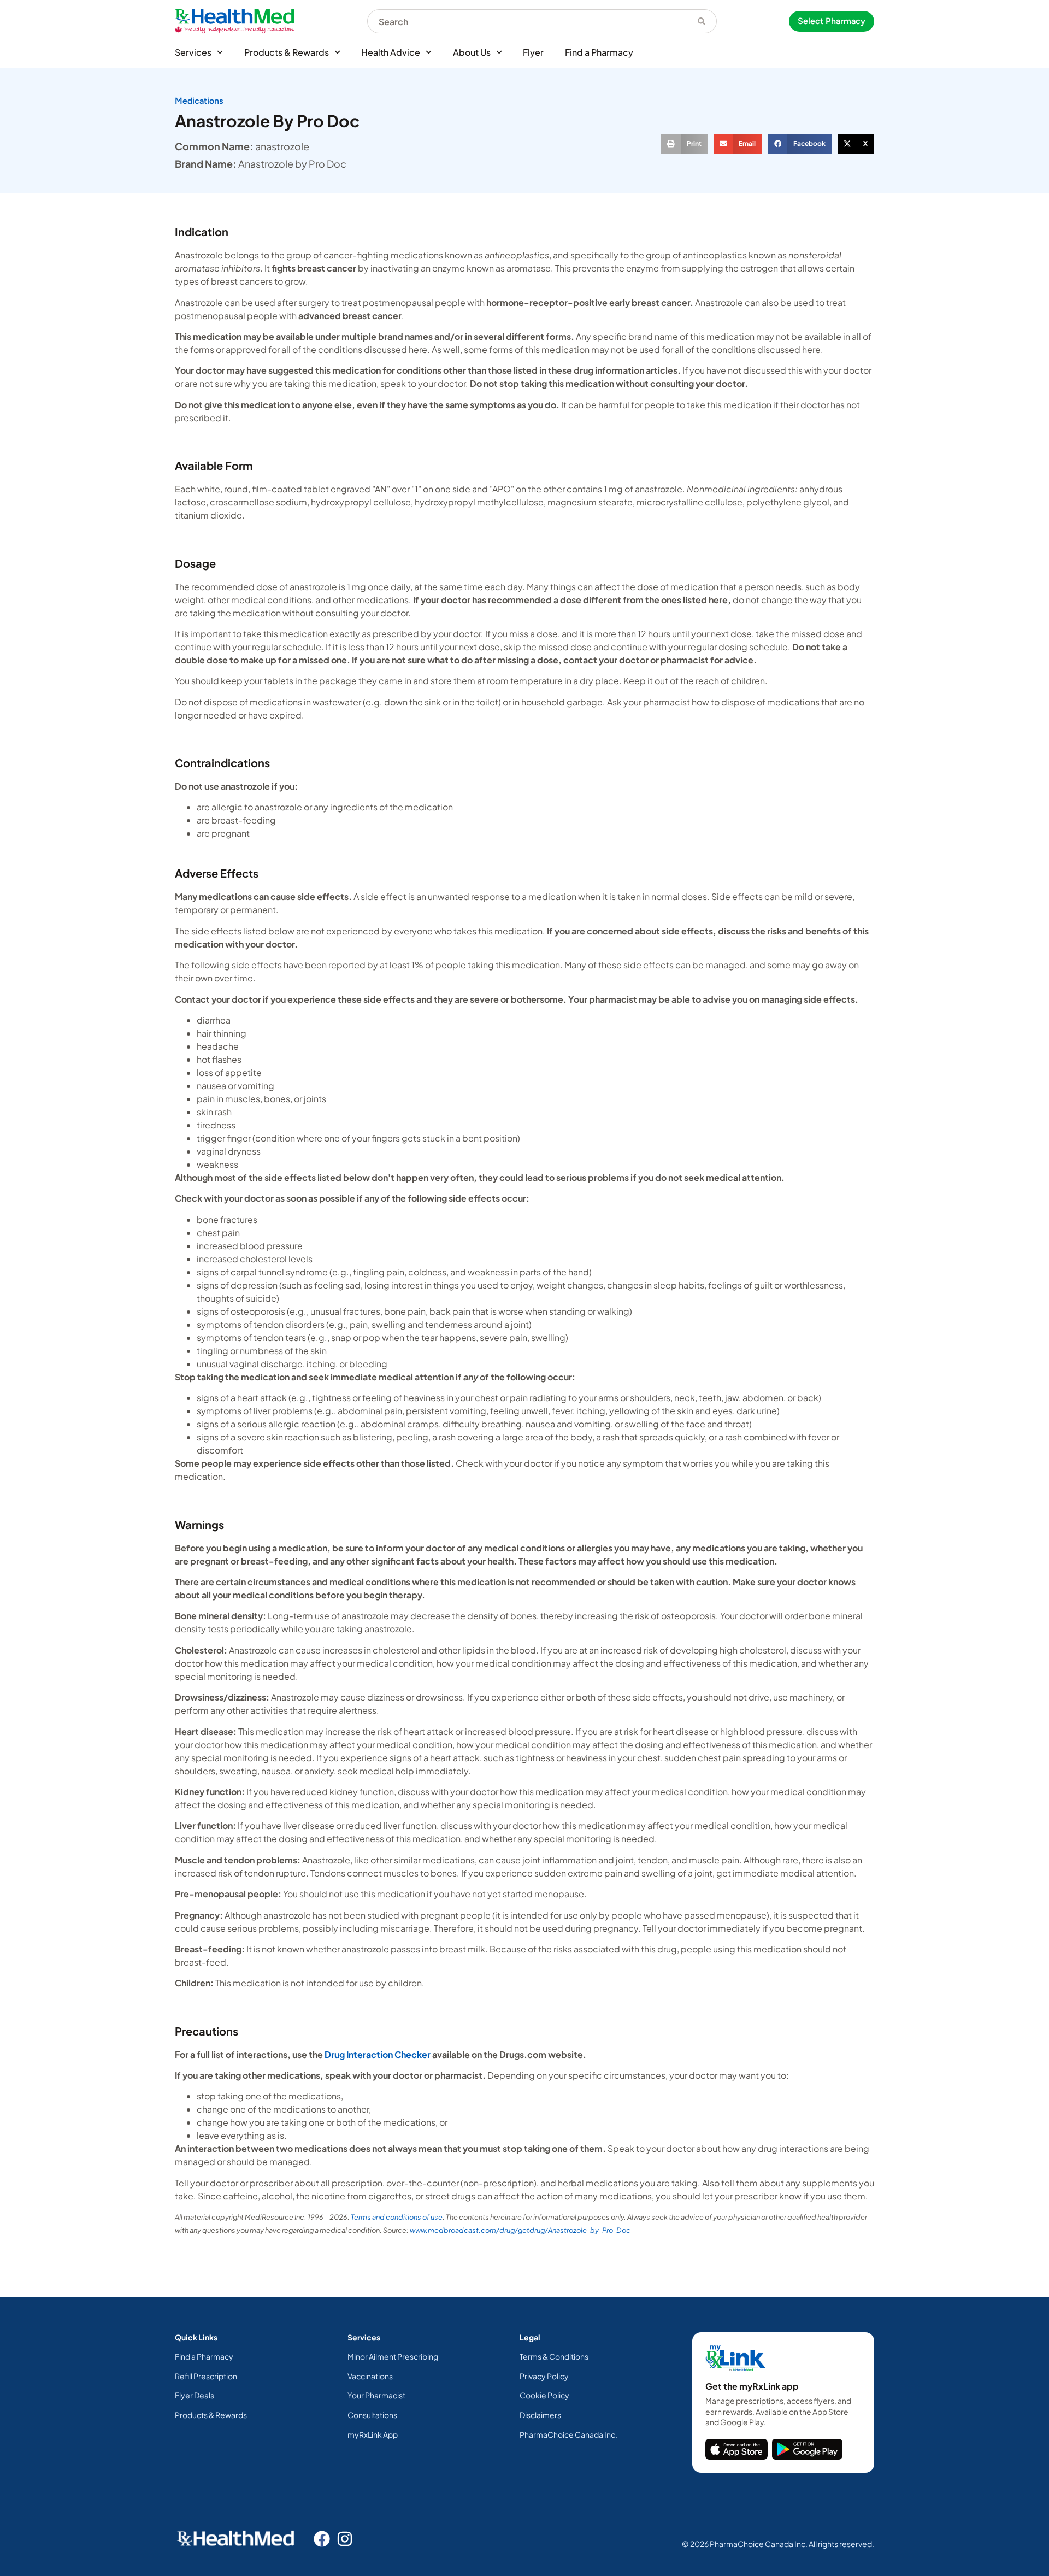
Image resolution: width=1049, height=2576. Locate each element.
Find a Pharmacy (599, 52)
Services (193, 52)
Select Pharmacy (832, 21)
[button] (685, 144)
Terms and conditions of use (397, 2217)
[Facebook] (322, 2539)
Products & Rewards (287, 52)
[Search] (702, 21)
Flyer (533, 52)
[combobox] (527, 21)
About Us (472, 52)
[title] (736, 2449)
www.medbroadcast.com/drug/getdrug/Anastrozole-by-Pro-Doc (520, 2230)
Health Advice (391, 52)
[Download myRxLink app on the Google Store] (807, 2449)
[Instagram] (345, 2539)
